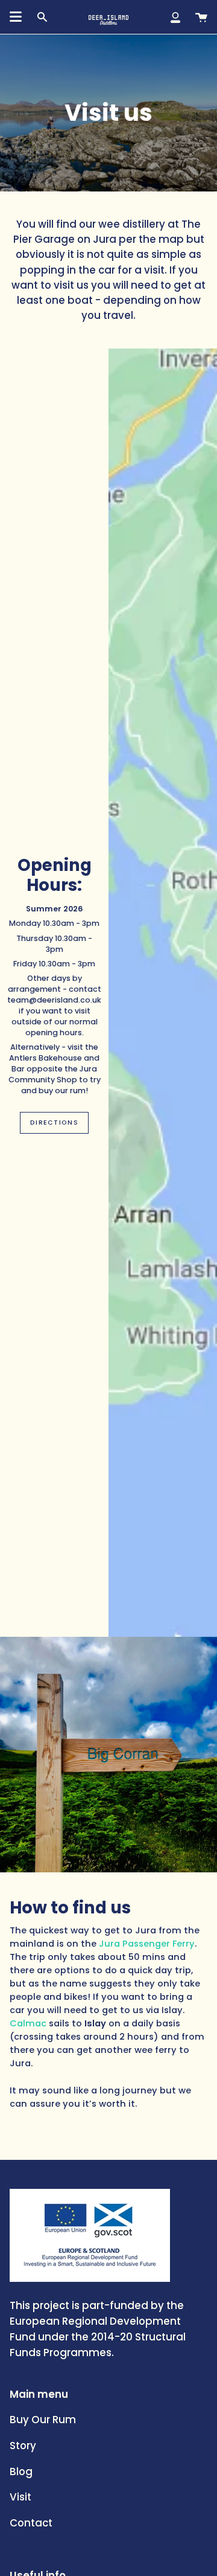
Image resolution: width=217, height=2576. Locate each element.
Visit (20, 2497)
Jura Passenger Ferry (147, 1944)
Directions (54, 1123)
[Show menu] (16, 17)
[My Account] (175, 17)
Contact (31, 2523)
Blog (21, 2472)
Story (23, 2446)
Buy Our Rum (43, 2420)
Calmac (28, 2024)
